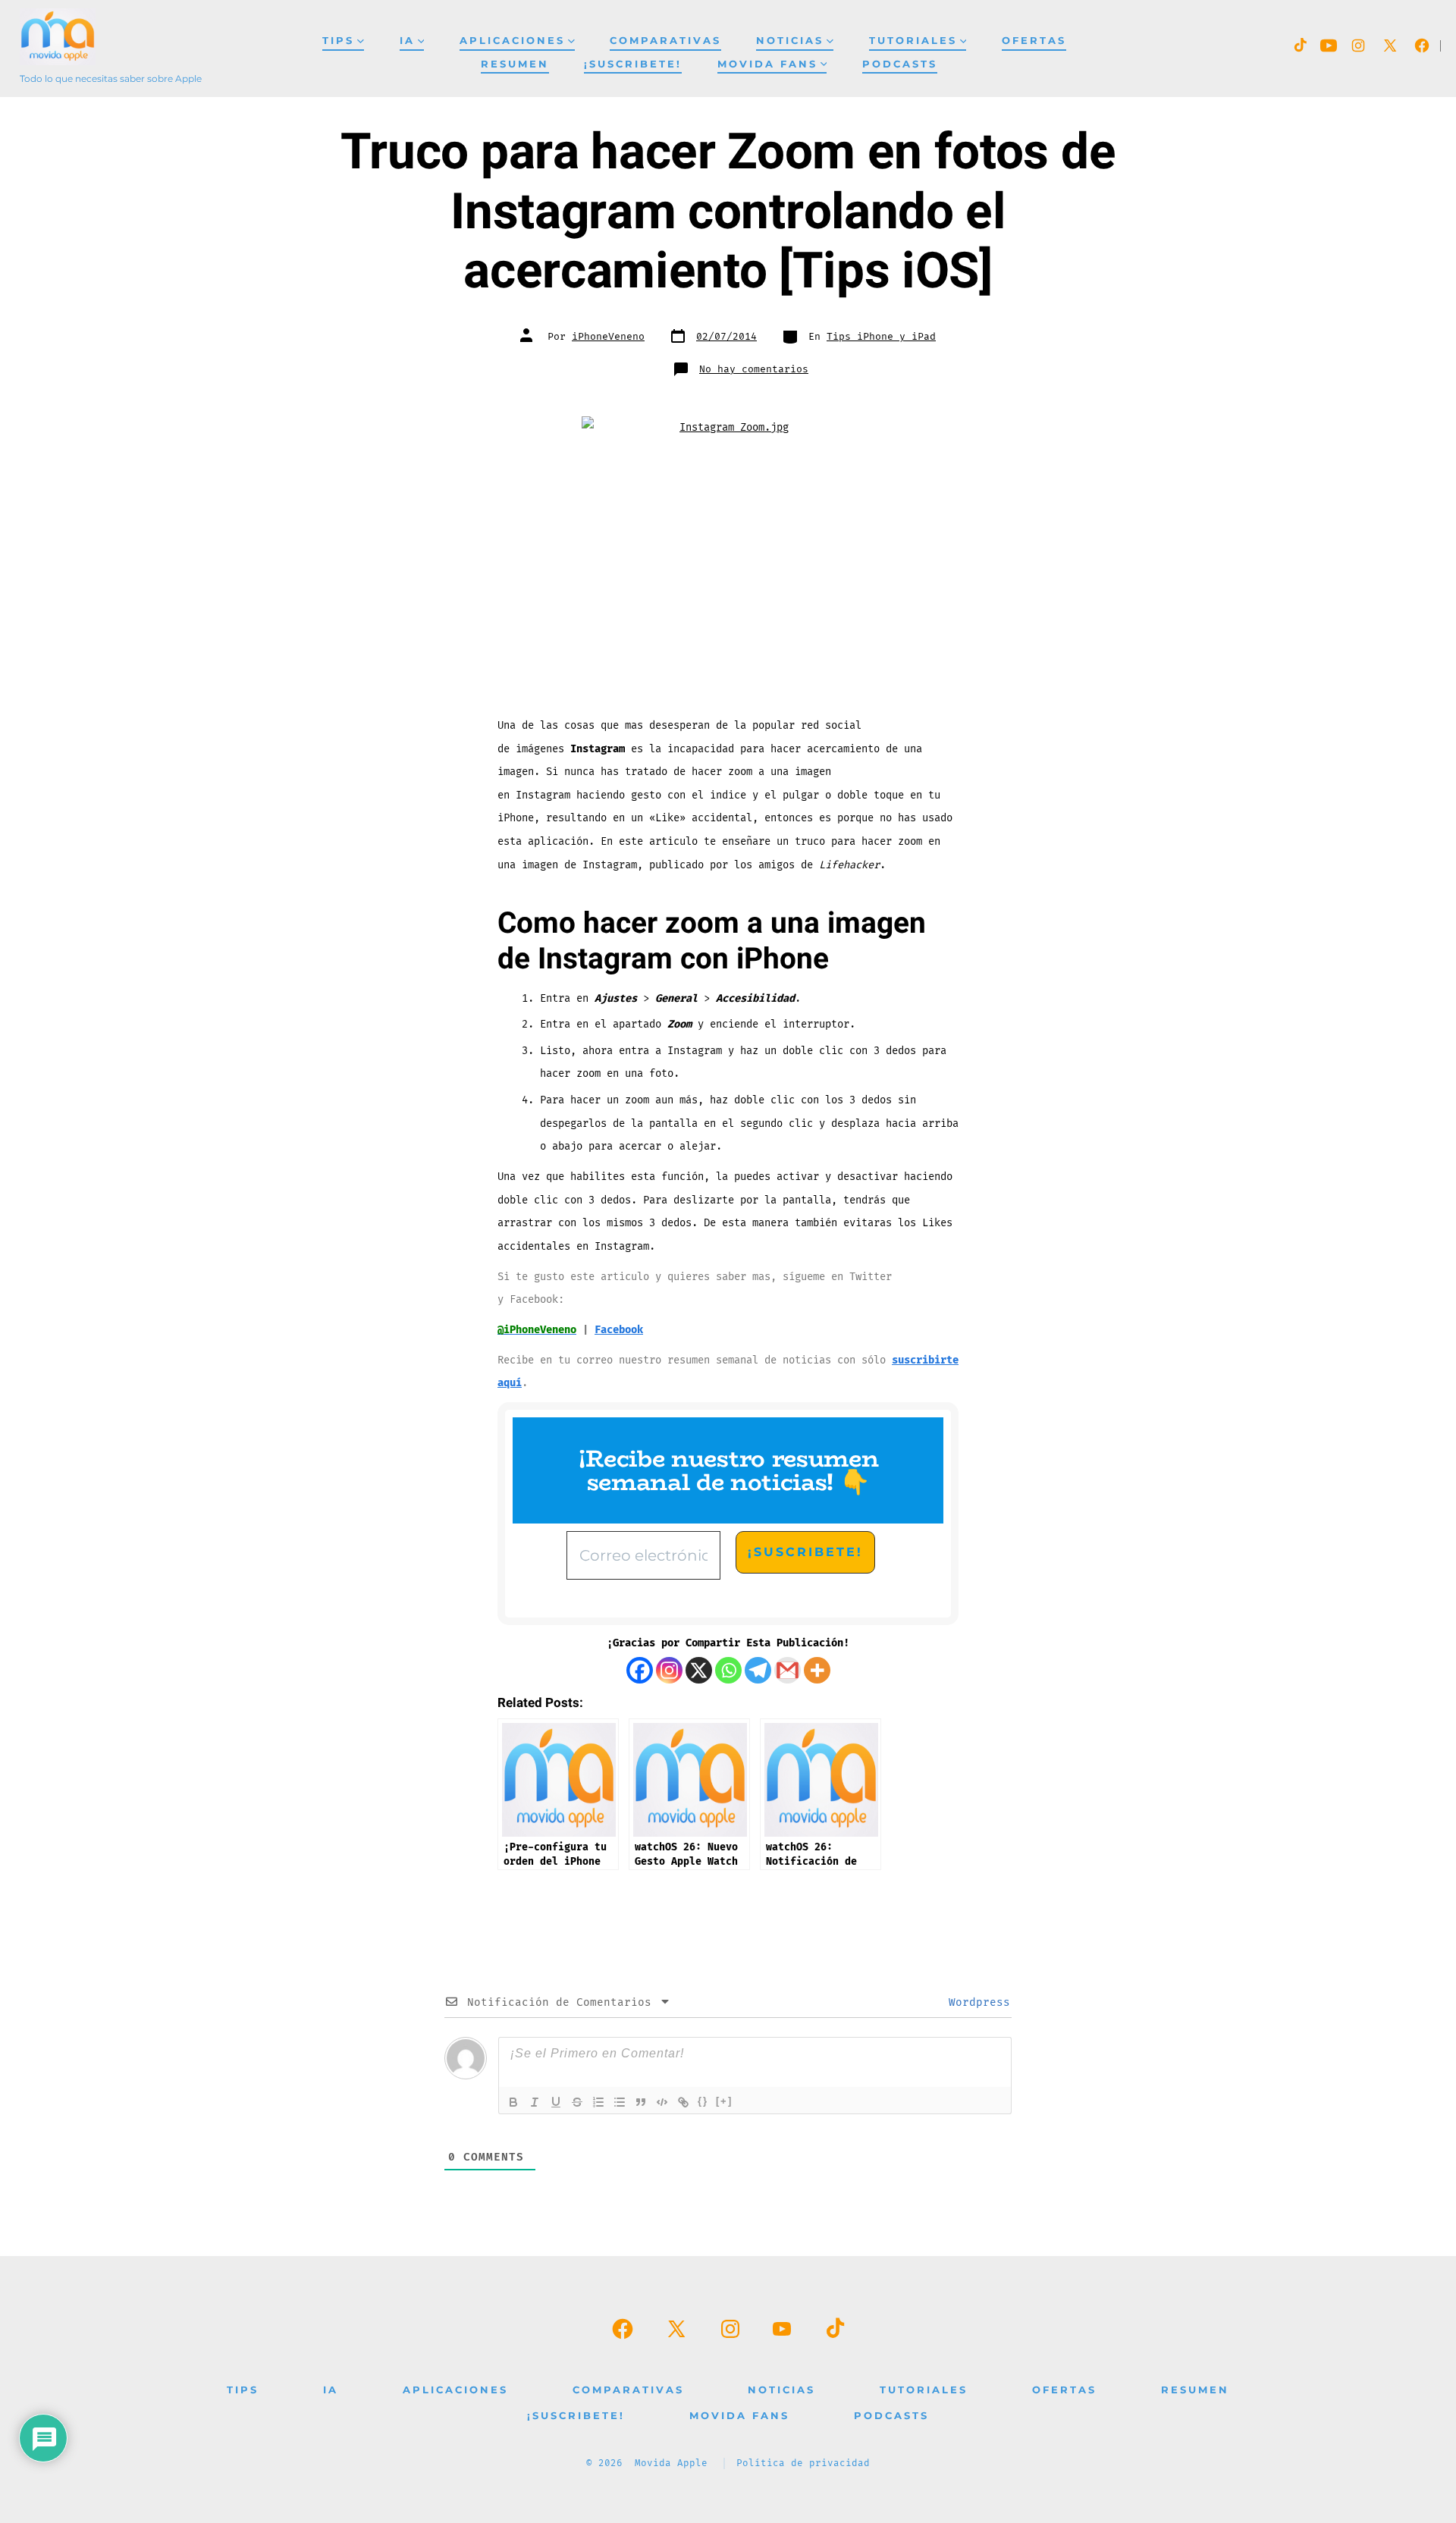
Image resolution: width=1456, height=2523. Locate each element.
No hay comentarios (754, 369)
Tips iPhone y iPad (881, 337)
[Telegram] (758, 1670)
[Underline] (556, 2102)
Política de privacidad (803, 2463)
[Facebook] (640, 1670)
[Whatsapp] (728, 1670)
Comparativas (665, 41)
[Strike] (577, 2102)
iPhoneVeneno (608, 337)
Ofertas (1034, 41)
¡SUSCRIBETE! (633, 64)
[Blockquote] (641, 2102)
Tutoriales (913, 41)
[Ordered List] (598, 2102)
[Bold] (513, 2102)
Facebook (619, 1330)
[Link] (683, 2102)
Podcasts (900, 64)
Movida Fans (767, 64)
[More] (817, 1670)
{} (703, 2101)
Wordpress (976, 2002)
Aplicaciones (512, 41)
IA (407, 41)
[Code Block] (662, 2102)
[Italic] (535, 2102)
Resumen (515, 64)
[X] (699, 1670)
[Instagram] (669, 1670)
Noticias (790, 41)
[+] (724, 2101)
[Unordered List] (620, 2102)
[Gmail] (788, 1670)
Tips (338, 41)
